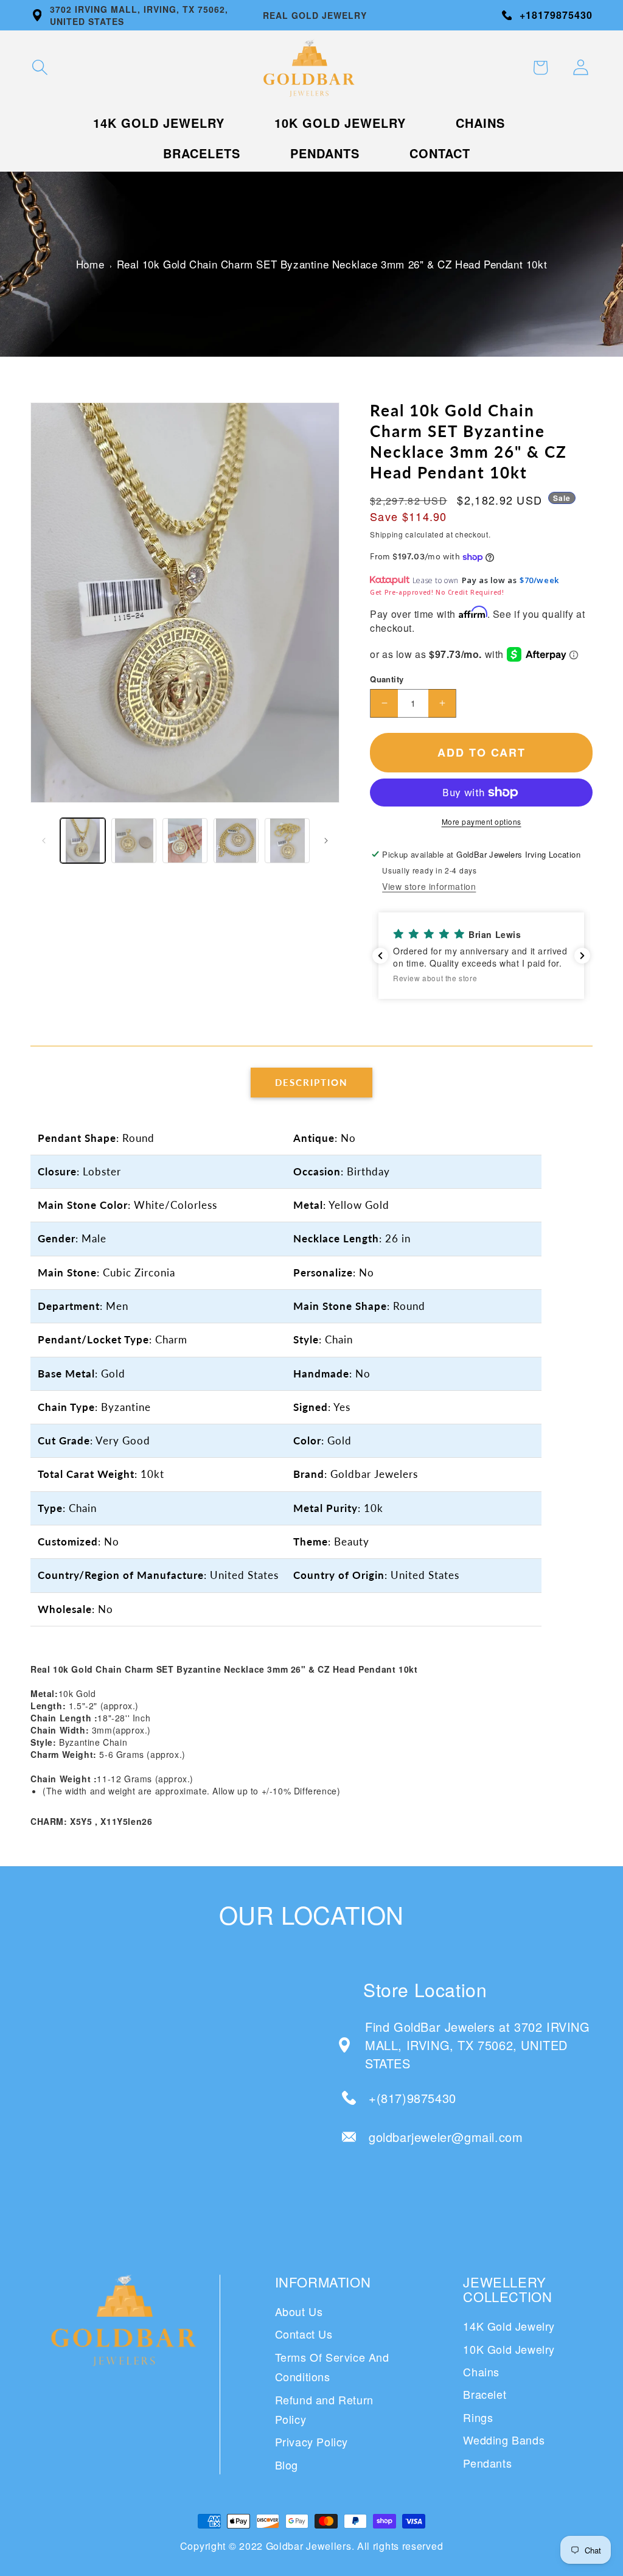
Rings (478, 2417)
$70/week (539, 580)
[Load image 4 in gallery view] (236, 841)
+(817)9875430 (412, 2098)
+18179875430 (556, 15)
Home (90, 264)
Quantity (387, 679)
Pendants (487, 2463)
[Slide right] (326, 841)
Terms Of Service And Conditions (332, 2367)
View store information (429, 886)
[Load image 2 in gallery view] (134, 841)
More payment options (482, 821)
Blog (287, 2465)
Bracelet (485, 2394)
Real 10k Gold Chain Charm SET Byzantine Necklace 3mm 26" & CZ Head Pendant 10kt (332, 264)
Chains (481, 2371)
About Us (299, 2311)
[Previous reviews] (380, 956)
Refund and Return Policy (324, 2409)
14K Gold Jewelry (509, 2326)
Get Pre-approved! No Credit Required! (437, 592)
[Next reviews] (582, 956)
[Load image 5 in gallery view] (287, 841)
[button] (40, 68)
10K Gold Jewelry (509, 2349)
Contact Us (304, 2334)
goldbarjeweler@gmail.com (446, 2137)
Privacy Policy (311, 2441)
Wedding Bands (504, 2440)
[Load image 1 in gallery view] (83, 841)
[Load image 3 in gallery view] (185, 841)
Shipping (387, 534)
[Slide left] (44, 841)
